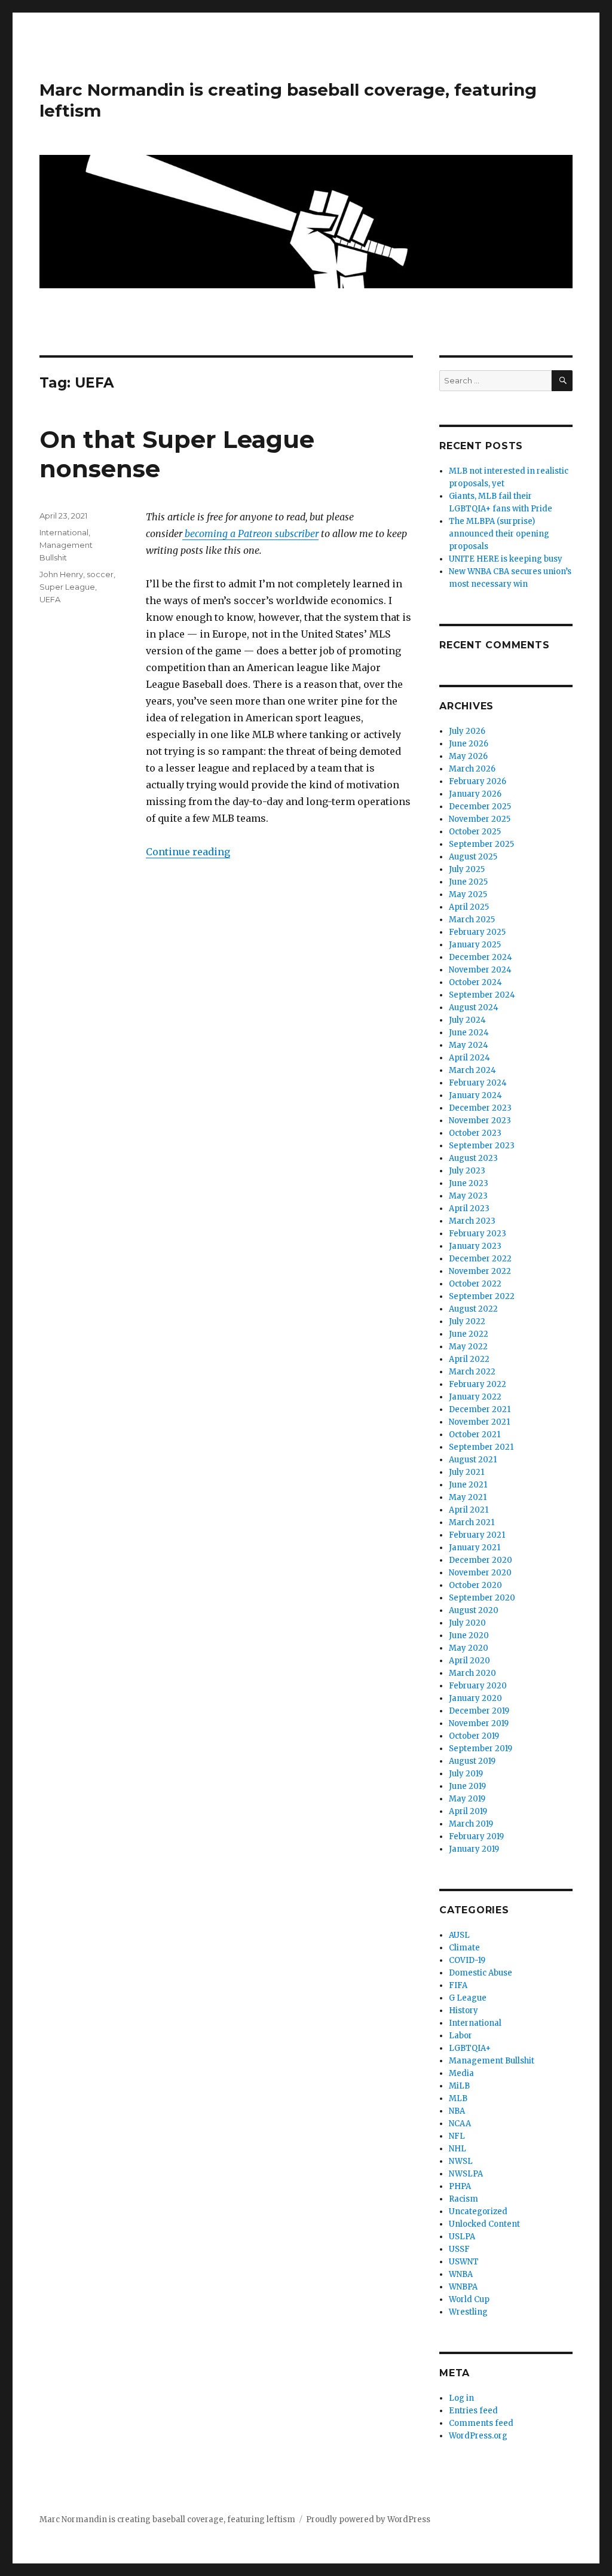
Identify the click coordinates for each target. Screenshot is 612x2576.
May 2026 (468, 756)
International (64, 532)
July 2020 (467, 1623)
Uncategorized (478, 2211)
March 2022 (472, 1372)
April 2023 (469, 1208)
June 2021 (468, 1485)
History (463, 2011)
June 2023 (469, 1183)
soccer (100, 574)
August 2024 (474, 1007)
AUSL (459, 1935)
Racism (463, 2199)
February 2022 (478, 1384)
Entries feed (473, 2411)
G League (468, 1998)
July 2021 (466, 1472)
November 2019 (479, 1723)
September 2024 (482, 995)
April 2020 (469, 1661)
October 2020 (475, 1585)
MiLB (459, 2086)
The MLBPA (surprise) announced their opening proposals (499, 534)
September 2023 (482, 1146)
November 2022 (480, 1271)
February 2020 (478, 1686)
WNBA (461, 2274)
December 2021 (480, 1409)
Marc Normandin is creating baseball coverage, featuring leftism (167, 2519)
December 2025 (480, 807)
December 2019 (479, 1711)
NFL (457, 2136)
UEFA (50, 599)
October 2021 (475, 1435)
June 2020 (469, 1635)
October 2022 (475, 1284)
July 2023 (467, 1171)
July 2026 (467, 731)
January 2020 (475, 1698)
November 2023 (480, 1121)
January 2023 (475, 1246)
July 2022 (467, 1321)
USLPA (462, 2237)
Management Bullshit (492, 2061)
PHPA (460, 2186)
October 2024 (475, 982)
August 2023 (473, 1158)
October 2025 (475, 832)
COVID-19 (467, 1960)
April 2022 (469, 1359)
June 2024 (469, 1033)
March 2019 (471, 1824)
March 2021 (472, 1522)
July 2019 (466, 1774)
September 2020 (482, 1598)
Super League (67, 587)
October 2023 (475, 1133)
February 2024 (478, 1083)
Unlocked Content (484, 2224)
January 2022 (475, 1397)
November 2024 (480, 970)
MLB (458, 2098)
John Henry (61, 574)
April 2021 (469, 1510)
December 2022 (480, 1259)
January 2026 (475, 794)
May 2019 (467, 1799)
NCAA (460, 2124)
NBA (457, 2111)
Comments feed (481, 2423)
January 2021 (475, 1548)
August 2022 (473, 1309)
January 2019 (474, 1849)
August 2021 (473, 1460)
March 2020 (472, 1673)
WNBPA (463, 2287)
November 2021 (479, 1422)
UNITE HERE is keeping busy (506, 559)
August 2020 (474, 1610)
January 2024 (475, 1095)
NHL (458, 2149)
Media (461, 2073)
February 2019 (476, 1836)
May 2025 (468, 894)
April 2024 (469, 1058)
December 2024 (481, 957)
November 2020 (480, 1573)
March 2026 (472, 769)
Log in (461, 2398)
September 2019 (481, 1749)
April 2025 (469, 907)
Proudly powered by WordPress (368, 2519)
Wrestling (468, 2312)
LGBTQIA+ (470, 2048)
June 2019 (467, 1786)
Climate (464, 1948)
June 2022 (469, 1334)
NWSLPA (466, 2174)
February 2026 (478, 781)
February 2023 (478, 1234)
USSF (459, 2249)
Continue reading (188, 852)
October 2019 (474, 1736)
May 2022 (468, 1347)
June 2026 (469, 744)
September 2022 (482, 1296)
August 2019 (472, 1761)
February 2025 (477, 932)
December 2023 (480, 1108)
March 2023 (472, 1221)
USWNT (464, 2262)
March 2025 (472, 920)
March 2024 (472, 1070)
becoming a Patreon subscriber (250, 534)
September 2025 (481, 844)
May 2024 (469, 1045)
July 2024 (467, 1020)
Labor (460, 2036)
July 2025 (467, 869)
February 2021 (477, 1535)
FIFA (458, 1985)
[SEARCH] (562, 381)
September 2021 (481, 1447)
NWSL (461, 2161)
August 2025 (473, 857)
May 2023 (468, 1196)
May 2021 (468, 1497)
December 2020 (481, 1560)
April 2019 (468, 1811)
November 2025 (480, 819)
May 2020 (469, 1648)
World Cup (469, 2299)
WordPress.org (478, 2436)
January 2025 (475, 945)
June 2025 (468, 882)
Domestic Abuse (481, 1973)
